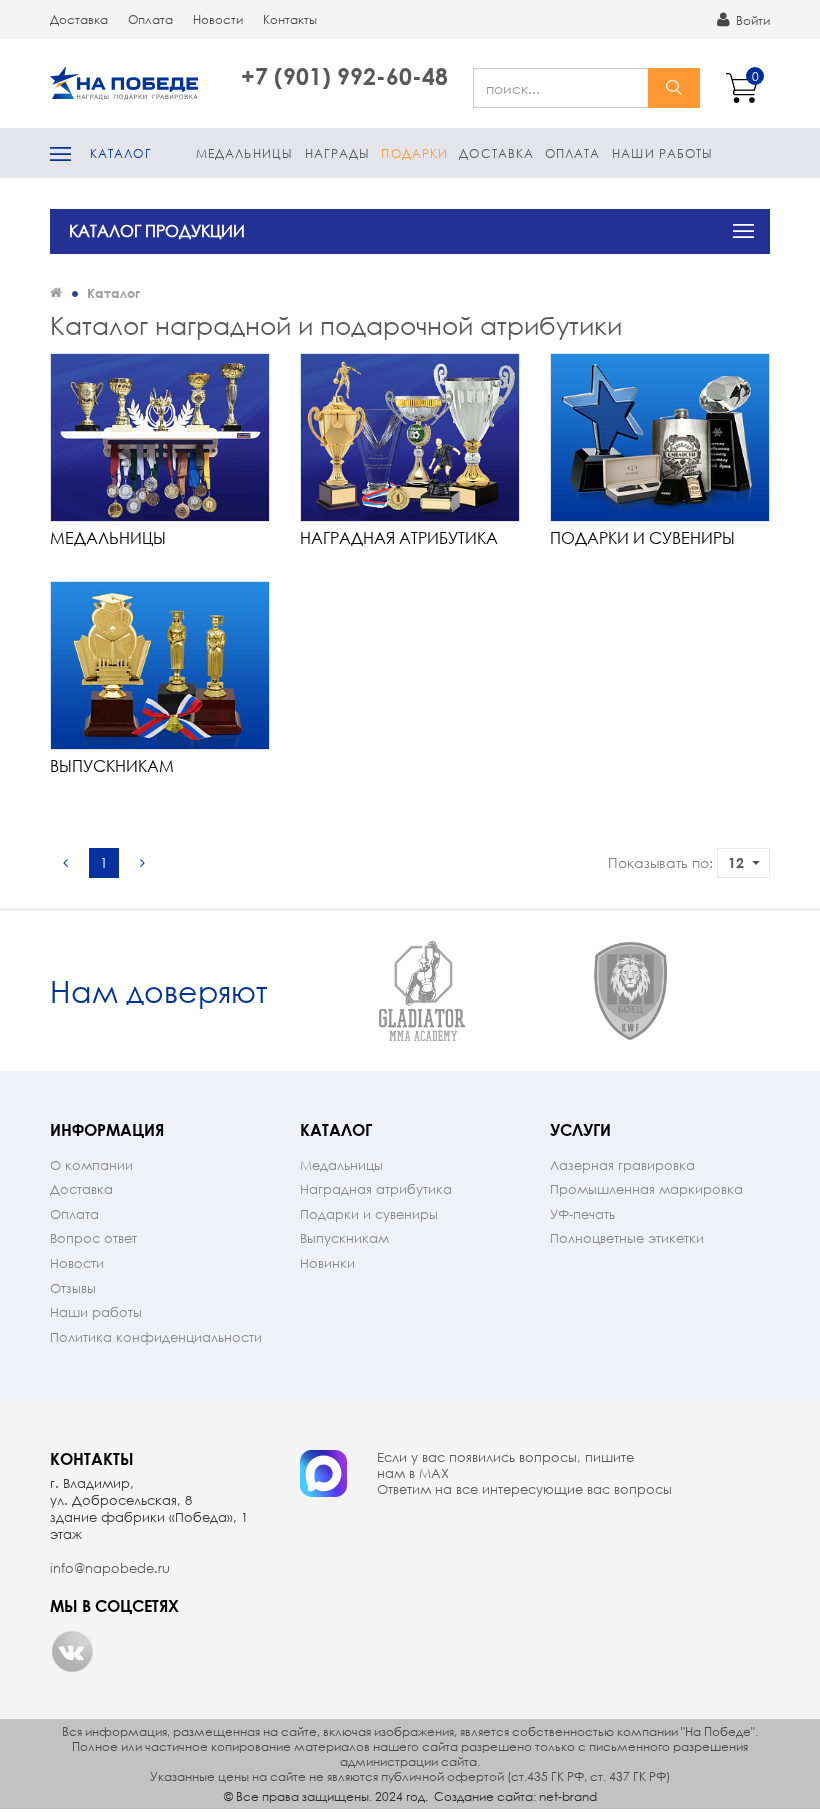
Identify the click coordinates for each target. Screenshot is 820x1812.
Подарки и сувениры (642, 537)
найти (674, 88)
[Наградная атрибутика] (410, 437)
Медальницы (244, 153)
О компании (91, 1165)
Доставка (79, 19)
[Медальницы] (160, 437)
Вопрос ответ (93, 1238)
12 (736, 862)
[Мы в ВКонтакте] (72, 1651)
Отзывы (73, 1288)
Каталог (121, 153)
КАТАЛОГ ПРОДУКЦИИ (157, 230)
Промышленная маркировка (646, 1189)
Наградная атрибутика (399, 537)
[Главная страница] (56, 292)
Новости (218, 19)
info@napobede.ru (110, 1568)
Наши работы (662, 153)
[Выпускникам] (160, 665)
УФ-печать (582, 1214)
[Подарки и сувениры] (660, 437)
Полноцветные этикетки (627, 1238)
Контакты (290, 19)
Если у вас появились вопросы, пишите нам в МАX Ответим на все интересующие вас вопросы (524, 1474)
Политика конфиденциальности (156, 1337)
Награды (338, 153)
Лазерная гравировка (622, 1165)
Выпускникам (112, 765)
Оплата (150, 19)
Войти (751, 20)
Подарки (414, 153)
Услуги (580, 1129)
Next (752, 991)
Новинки (327, 1263)
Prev (299, 991)
